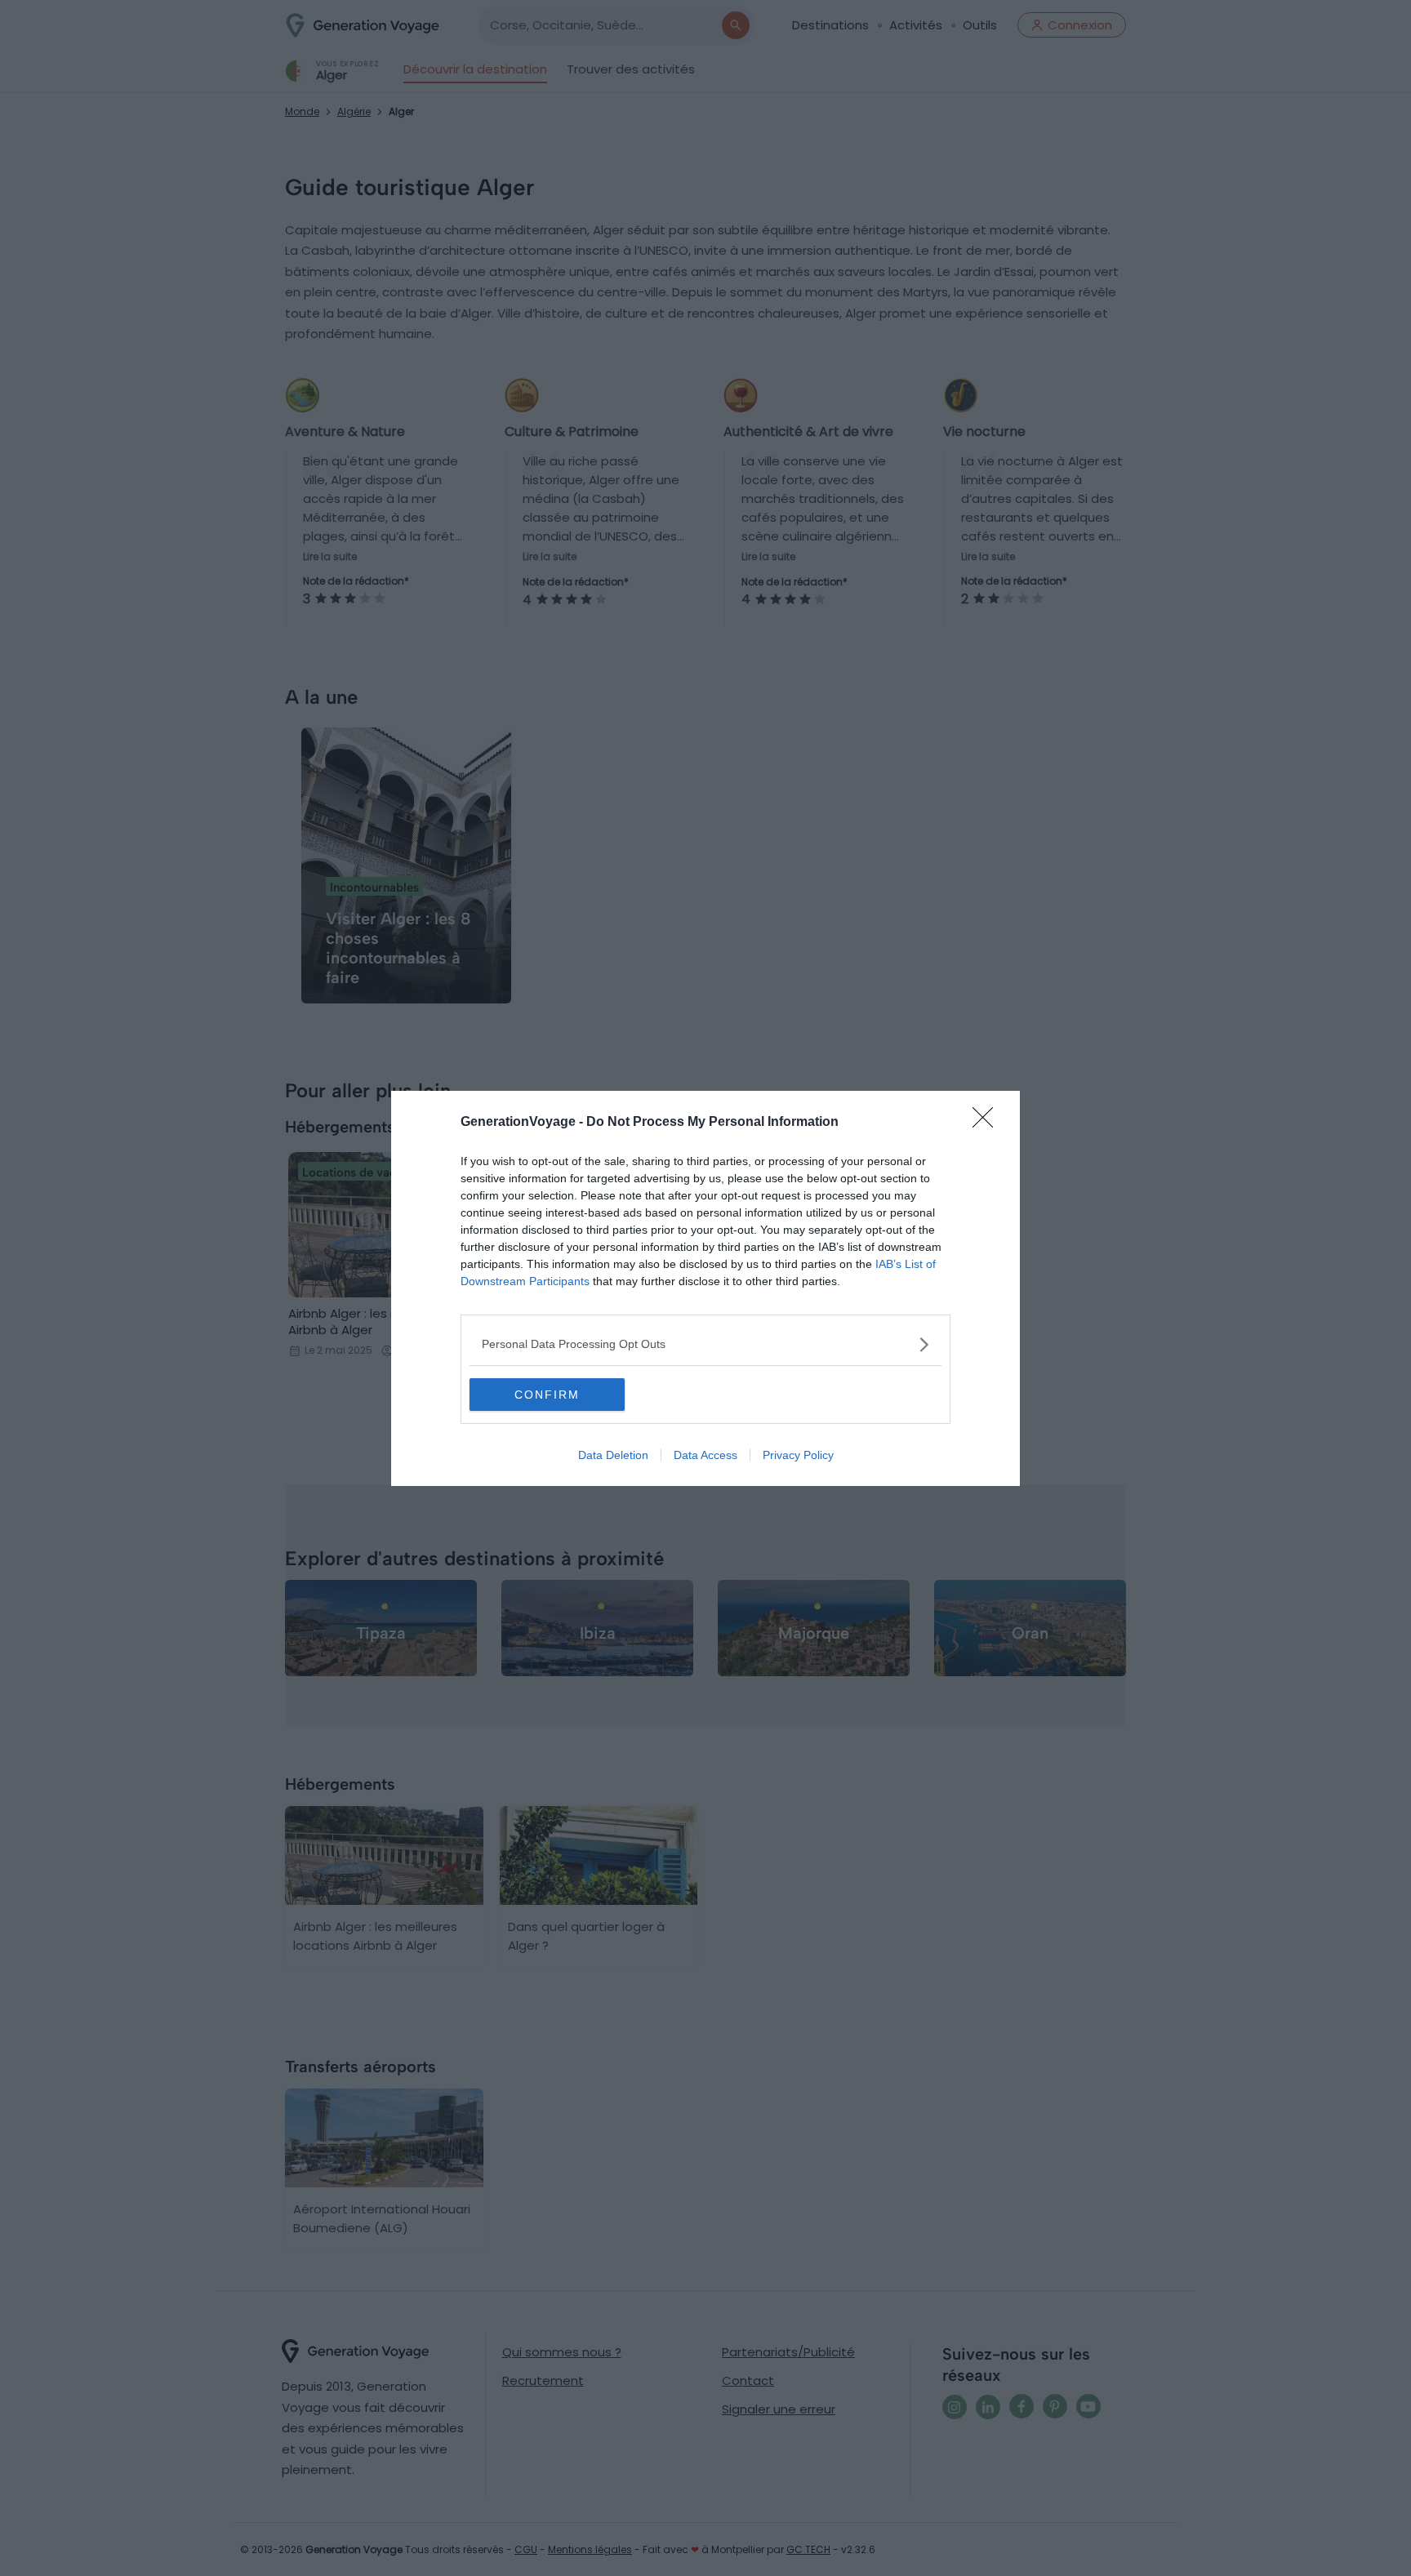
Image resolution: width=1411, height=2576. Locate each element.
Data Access (705, 1455)
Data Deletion (613, 1455)
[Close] (988, 1123)
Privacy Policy (798, 1455)
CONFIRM (547, 1395)
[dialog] (705, 1288)
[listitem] (705, 1344)
